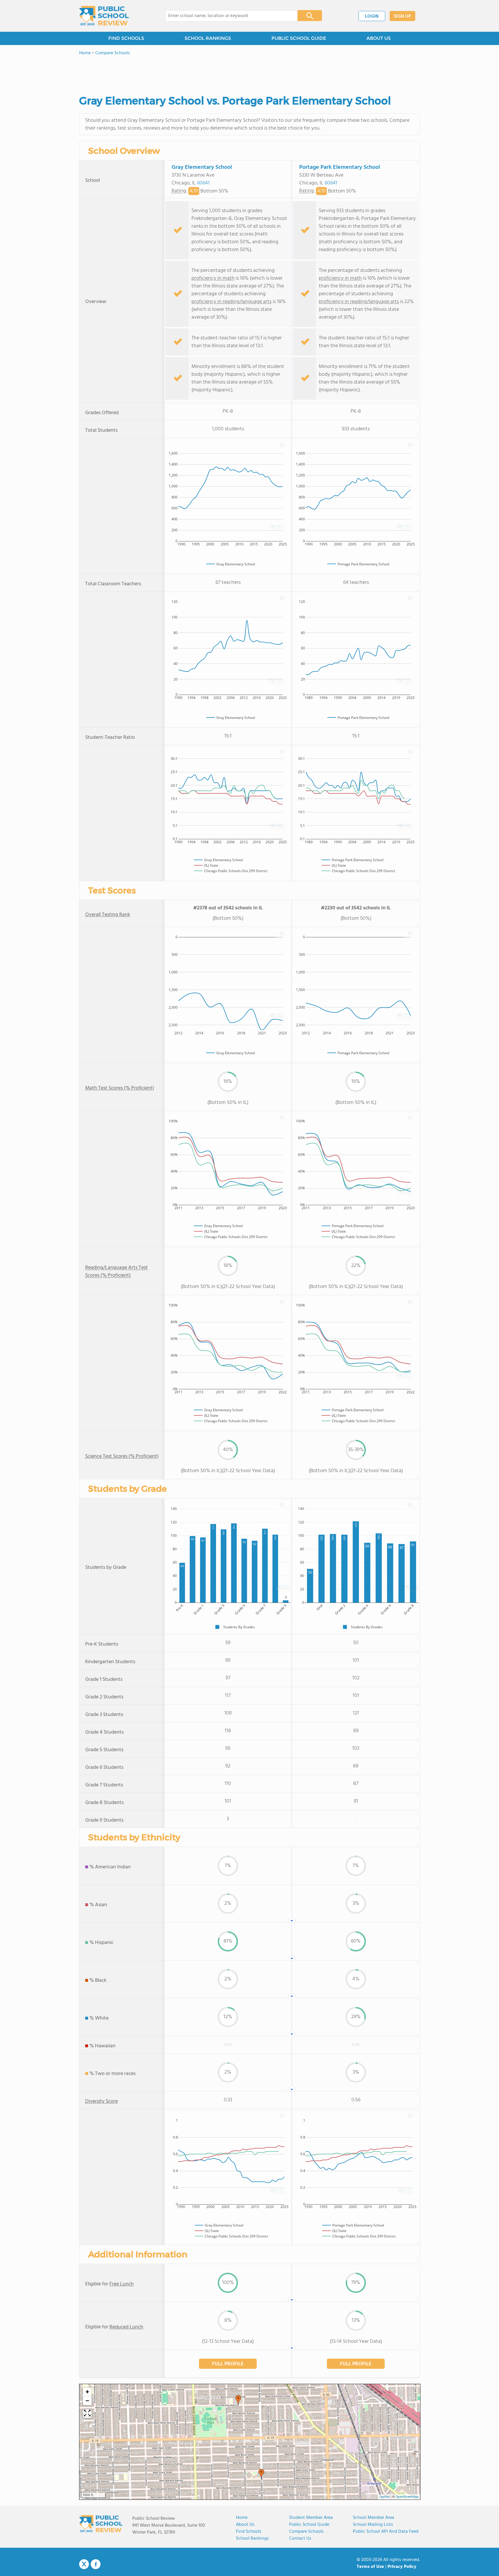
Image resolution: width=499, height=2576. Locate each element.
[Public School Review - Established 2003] (104, 16)
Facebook (96, 2564)
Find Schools (249, 2532)
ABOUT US (379, 38)
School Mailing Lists (373, 2525)
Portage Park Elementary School (340, 167)
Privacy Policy (402, 2567)
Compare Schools (306, 2532)
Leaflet (385, 2497)
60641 (203, 183)
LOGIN (372, 16)
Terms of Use (370, 2567)
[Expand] (87, 2414)
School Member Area (374, 2518)
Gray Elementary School (202, 167)
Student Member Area (311, 2518)
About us (245, 2525)
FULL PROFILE (228, 2364)
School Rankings (252, 2538)
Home (242, 2518)
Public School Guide (309, 2525)
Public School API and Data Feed (386, 2532)
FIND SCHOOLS (126, 38)
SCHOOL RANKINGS (208, 38)
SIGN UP (402, 16)
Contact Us (300, 2538)
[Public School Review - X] (84, 2564)
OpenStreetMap (407, 2497)
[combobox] (227, 16)
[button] (238, 2400)
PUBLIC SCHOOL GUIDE (299, 38)
